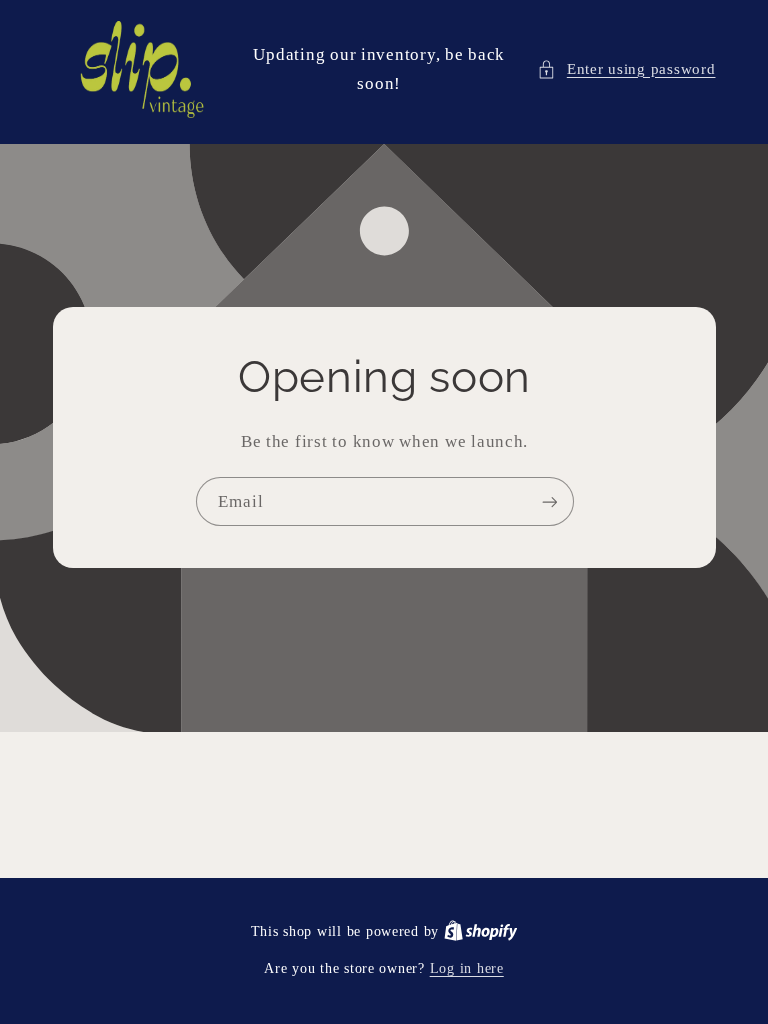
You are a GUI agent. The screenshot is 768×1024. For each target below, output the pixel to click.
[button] (626, 70)
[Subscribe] (549, 502)
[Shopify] (481, 931)
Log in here (467, 968)
